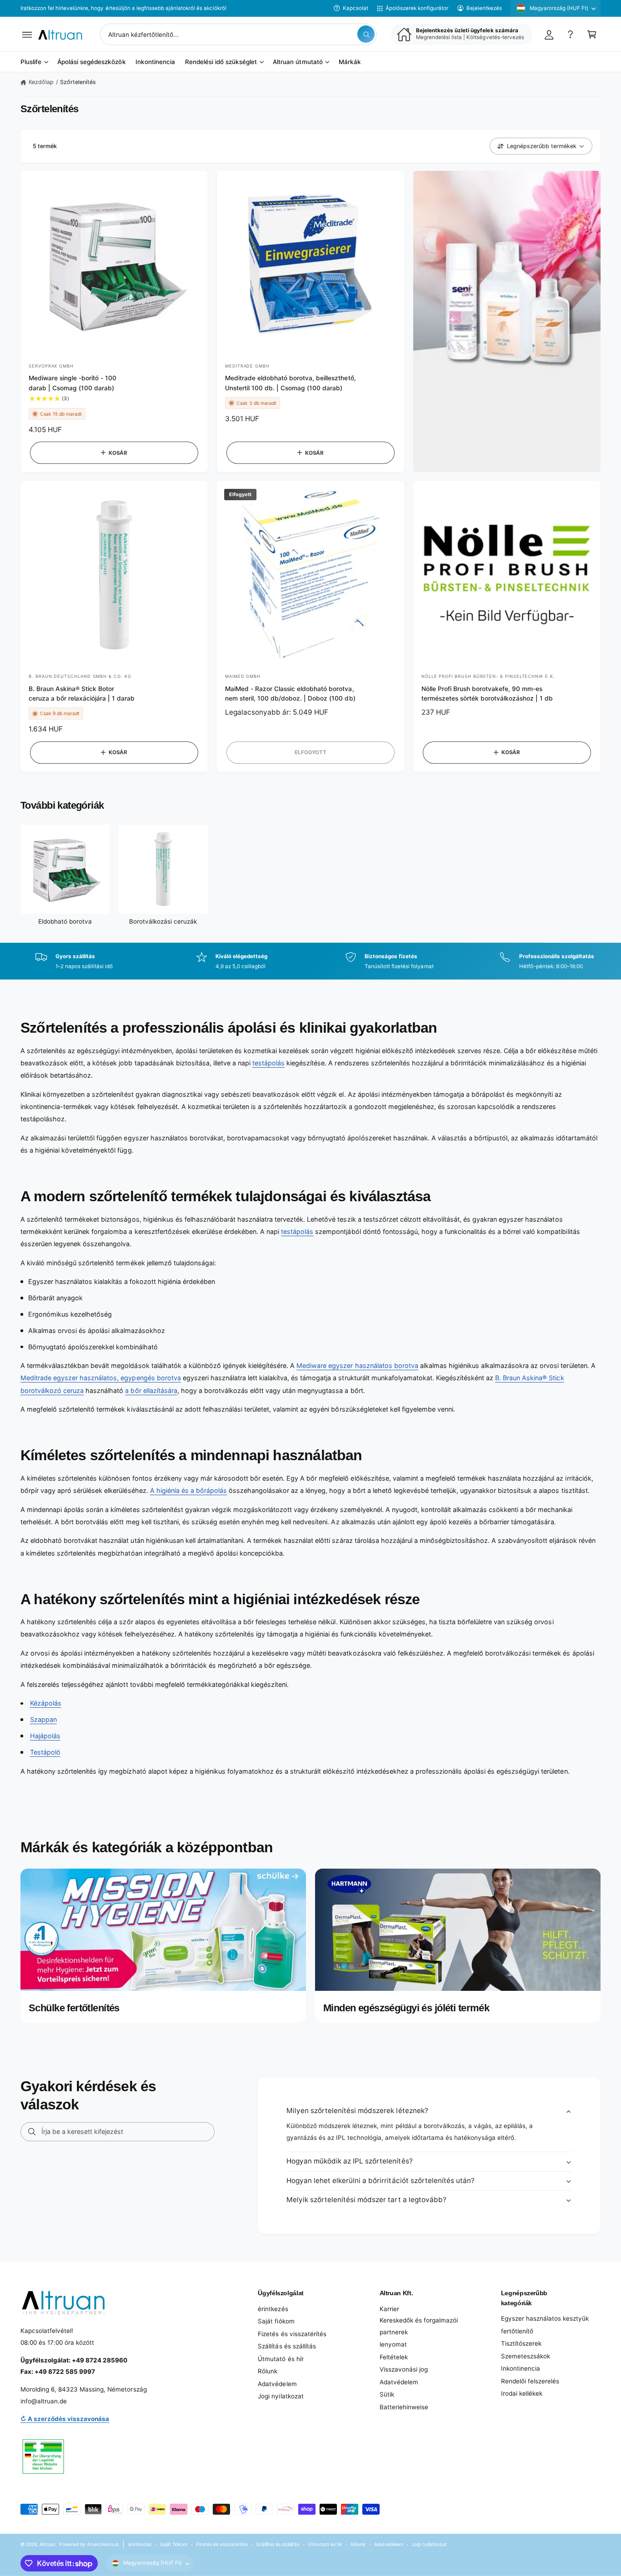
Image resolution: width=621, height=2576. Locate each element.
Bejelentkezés (484, 8)
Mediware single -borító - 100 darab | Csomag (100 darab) (73, 383)
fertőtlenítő (517, 2331)
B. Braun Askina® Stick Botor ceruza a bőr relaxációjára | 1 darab (82, 694)
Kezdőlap (41, 82)
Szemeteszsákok (526, 2356)
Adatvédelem (277, 2384)
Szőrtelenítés (78, 82)
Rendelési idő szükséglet (221, 62)
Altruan (48, 2544)
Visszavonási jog (404, 2369)
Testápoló (45, 1752)
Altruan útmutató (298, 62)
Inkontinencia (521, 2368)
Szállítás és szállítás (287, 2346)
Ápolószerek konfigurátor (417, 8)
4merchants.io (103, 2544)
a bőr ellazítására (151, 1390)
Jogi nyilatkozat (280, 2396)
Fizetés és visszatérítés (292, 2334)
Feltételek (394, 2357)
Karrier (389, 2309)
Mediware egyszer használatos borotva (357, 1365)
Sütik (387, 2394)
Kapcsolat (356, 8)
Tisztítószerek (521, 2343)
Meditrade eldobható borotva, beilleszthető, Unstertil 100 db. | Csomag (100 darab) (290, 383)
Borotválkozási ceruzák (163, 921)
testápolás (268, 1063)
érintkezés (273, 2309)
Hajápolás (45, 1736)
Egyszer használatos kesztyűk (545, 2318)
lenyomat (393, 2344)
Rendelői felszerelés (530, 2381)
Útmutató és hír (280, 2359)
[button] (27, 34)
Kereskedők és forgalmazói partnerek (419, 2326)
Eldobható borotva (65, 921)
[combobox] (238, 34)
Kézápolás (46, 1703)
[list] (310, 961)
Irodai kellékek (522, 2393)
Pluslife (31, 62)
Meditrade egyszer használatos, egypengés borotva (101, 1378)
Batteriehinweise (404, 2407)
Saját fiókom (276, 2321)
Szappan (43, 1719)
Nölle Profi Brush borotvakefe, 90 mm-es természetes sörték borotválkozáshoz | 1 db (487, 694)
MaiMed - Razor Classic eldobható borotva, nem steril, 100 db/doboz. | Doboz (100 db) (290, 694)
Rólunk (268, 2371)
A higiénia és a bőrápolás (188, 1490)
